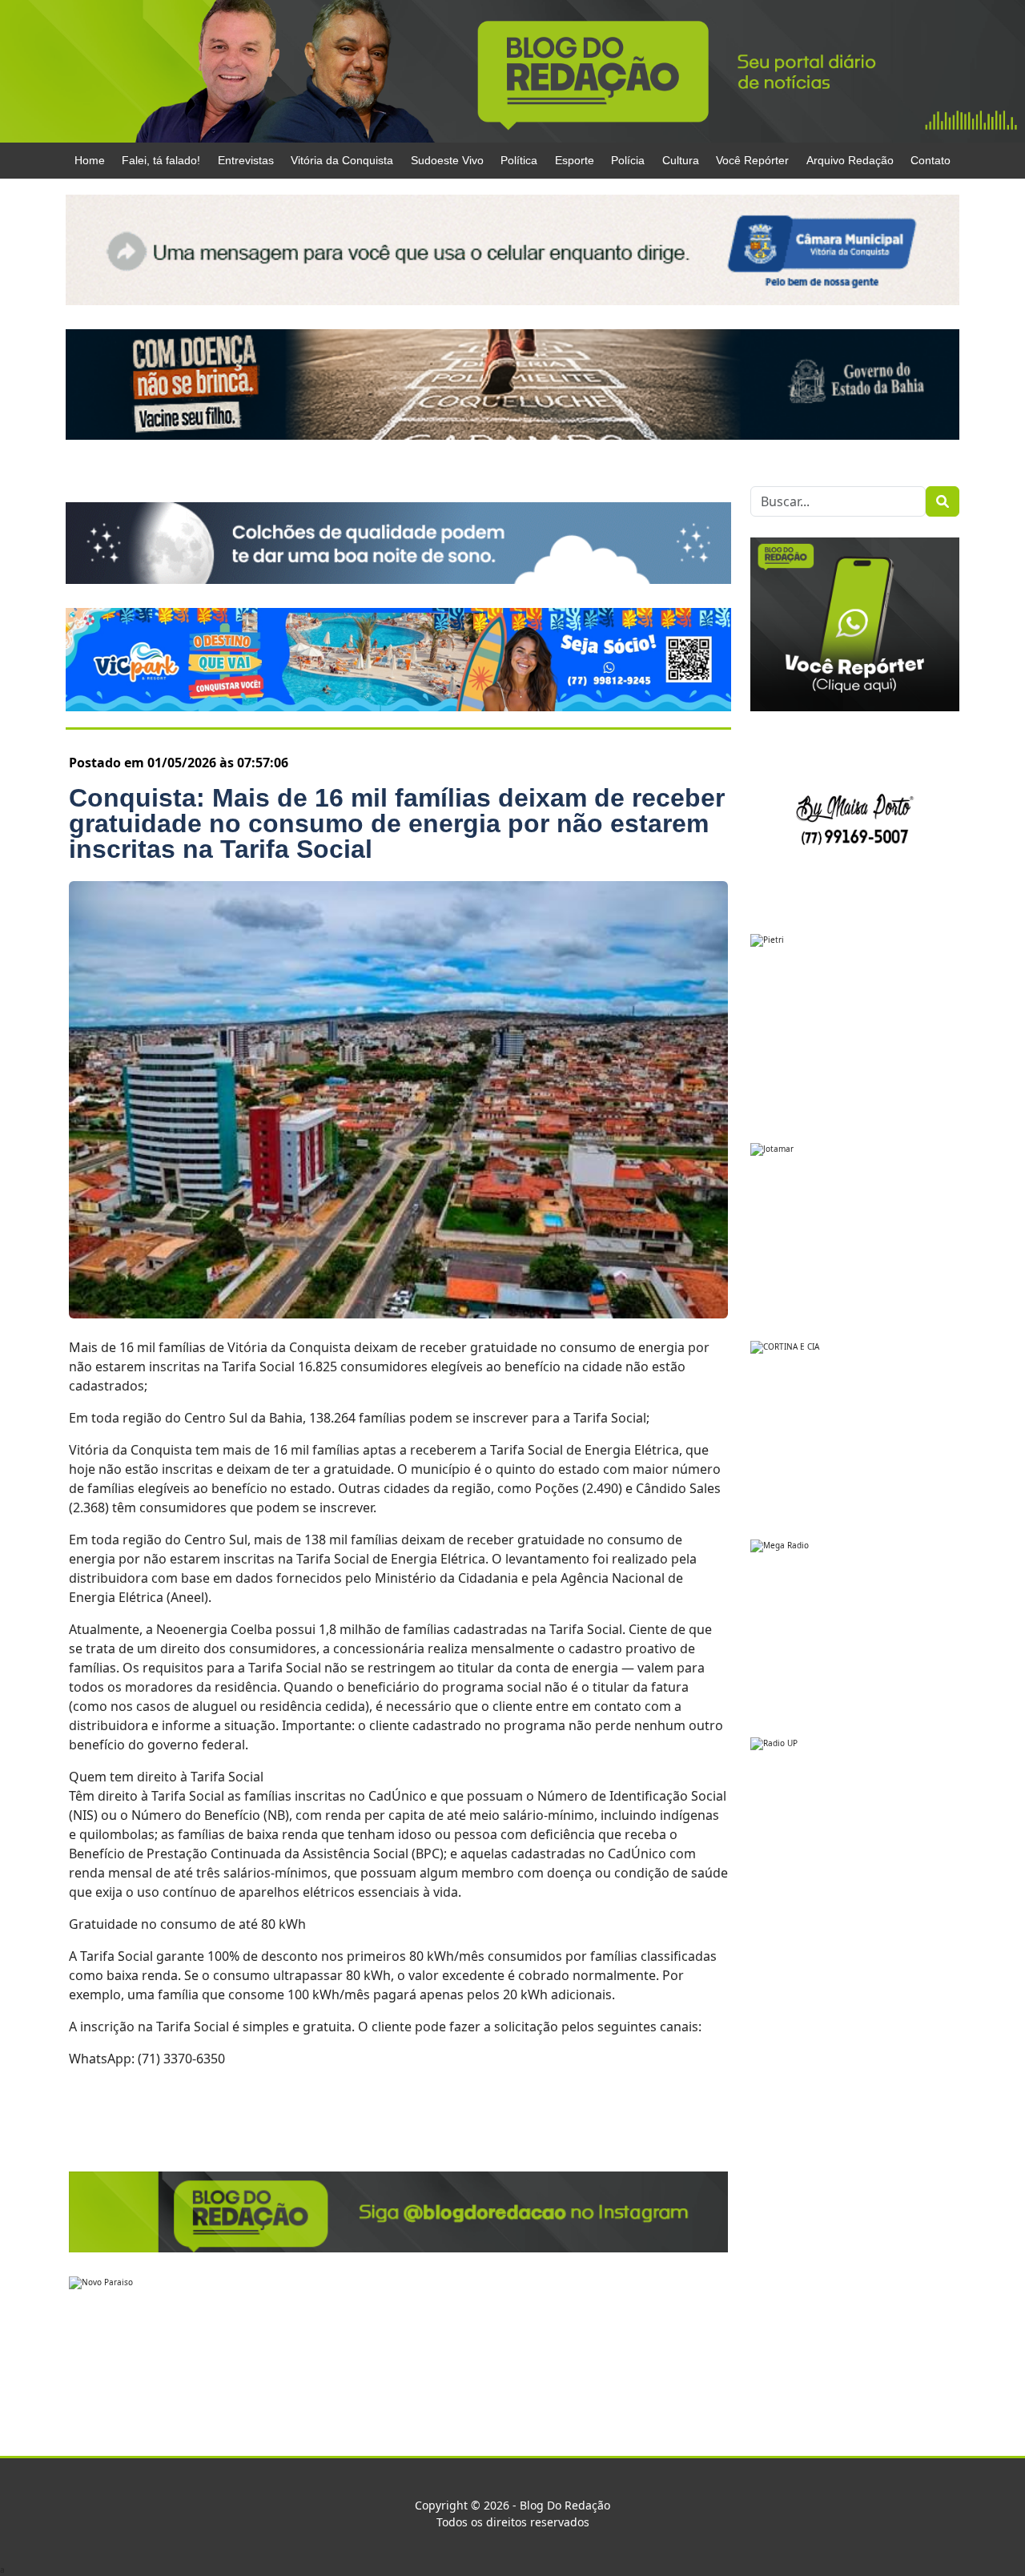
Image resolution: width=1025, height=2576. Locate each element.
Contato (931, 160)
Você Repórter (752, 160)
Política (519, 160)
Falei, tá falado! (161, 160)
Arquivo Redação (850, 160)
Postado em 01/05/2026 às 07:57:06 (179, 763)
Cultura (681, 160)
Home (90, 160)
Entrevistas (246, 160)
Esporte (575, 160)
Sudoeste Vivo (447, 160)
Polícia (628, 160)
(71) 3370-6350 (181, 2059)
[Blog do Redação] (512, 70)
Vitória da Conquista (342, 160)
